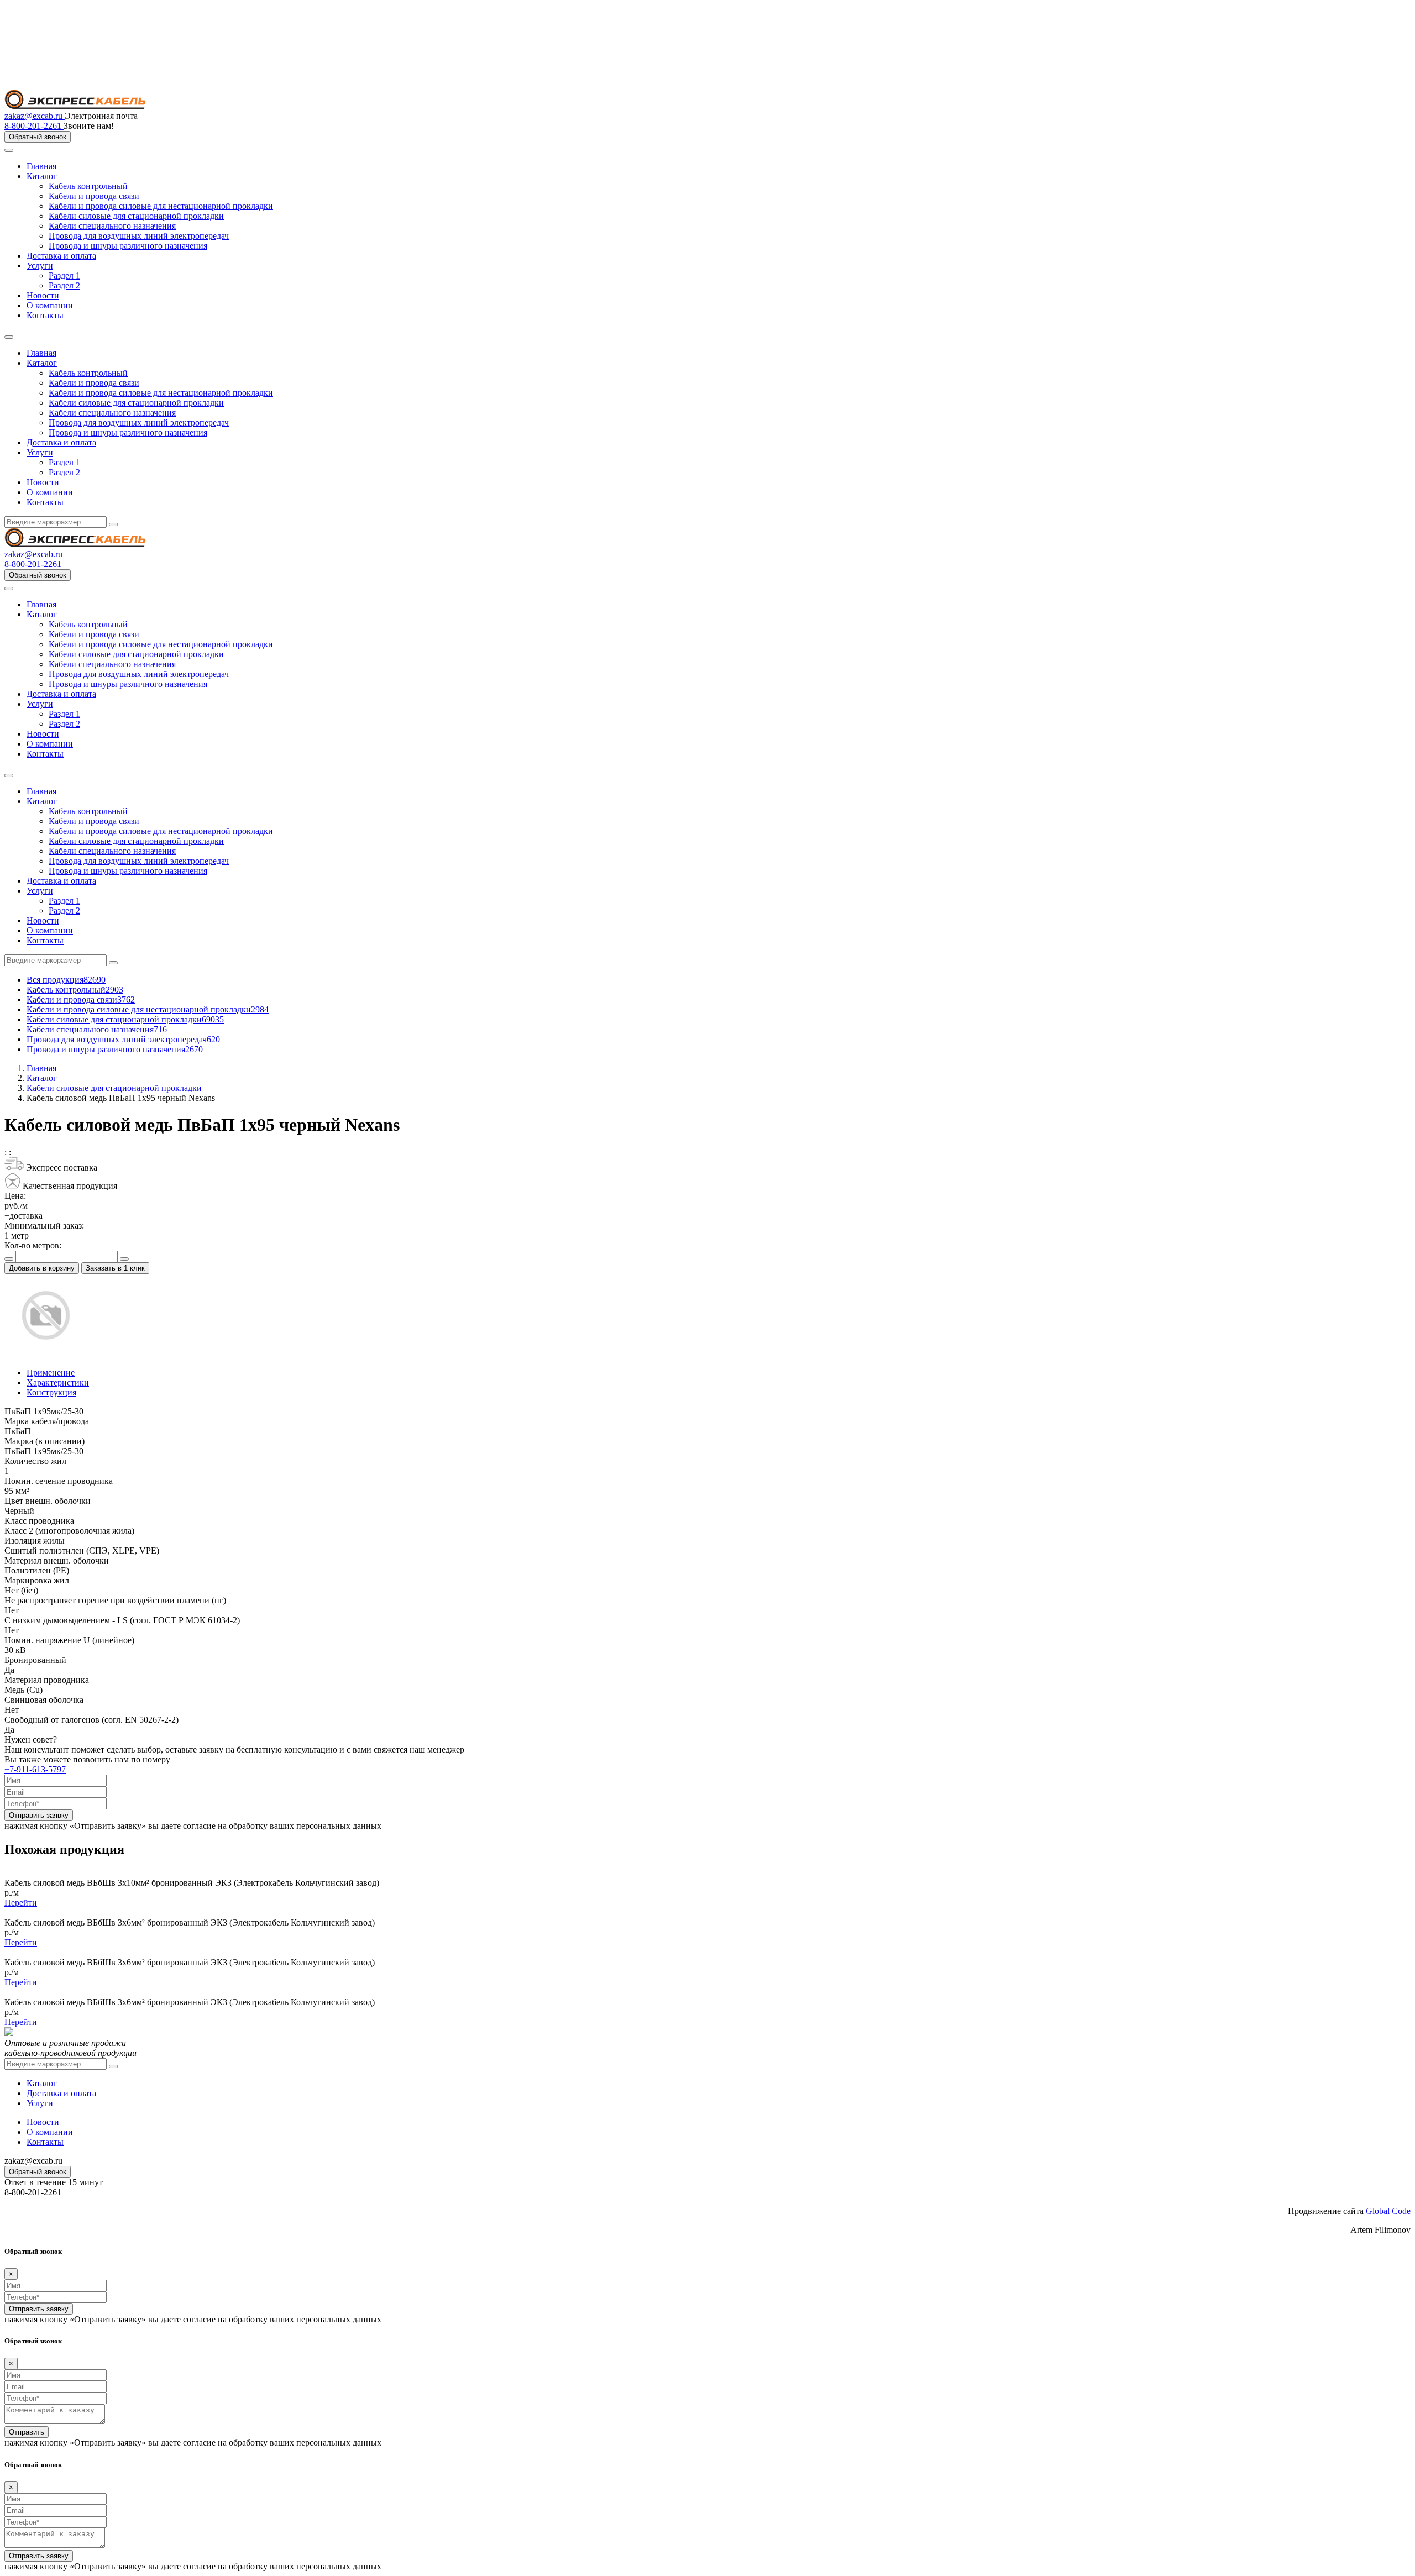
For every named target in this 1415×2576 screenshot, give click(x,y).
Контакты (45, 315)
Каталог (42, 176)
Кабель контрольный (88, 186)
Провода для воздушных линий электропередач (139, 236)
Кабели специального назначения (112, 226)
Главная (41, 166)
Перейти (21, 1903)
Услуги (40, 266)
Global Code (1388, 2211)
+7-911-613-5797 (35, 1769)
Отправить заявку (39, 1815)
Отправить (27, 2432)
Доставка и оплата (61, 256)
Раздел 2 (64, 285)
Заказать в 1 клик (115, 1268)
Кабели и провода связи (94, 196)
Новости (43, 295)
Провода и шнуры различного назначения (128, 246)
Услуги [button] (40, 452)
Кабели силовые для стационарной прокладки (136, 216)
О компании (50, 305)
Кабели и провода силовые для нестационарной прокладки (161, 206)
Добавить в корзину (42, 1268)
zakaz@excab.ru (35, 116)
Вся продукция (66, 980)
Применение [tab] (51, 1373)
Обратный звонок (38, 137)
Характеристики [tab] (58, 1383)
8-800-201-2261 (34, 126)
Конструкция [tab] (51, 1392)
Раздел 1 (64, 276)
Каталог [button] (42, 363)
